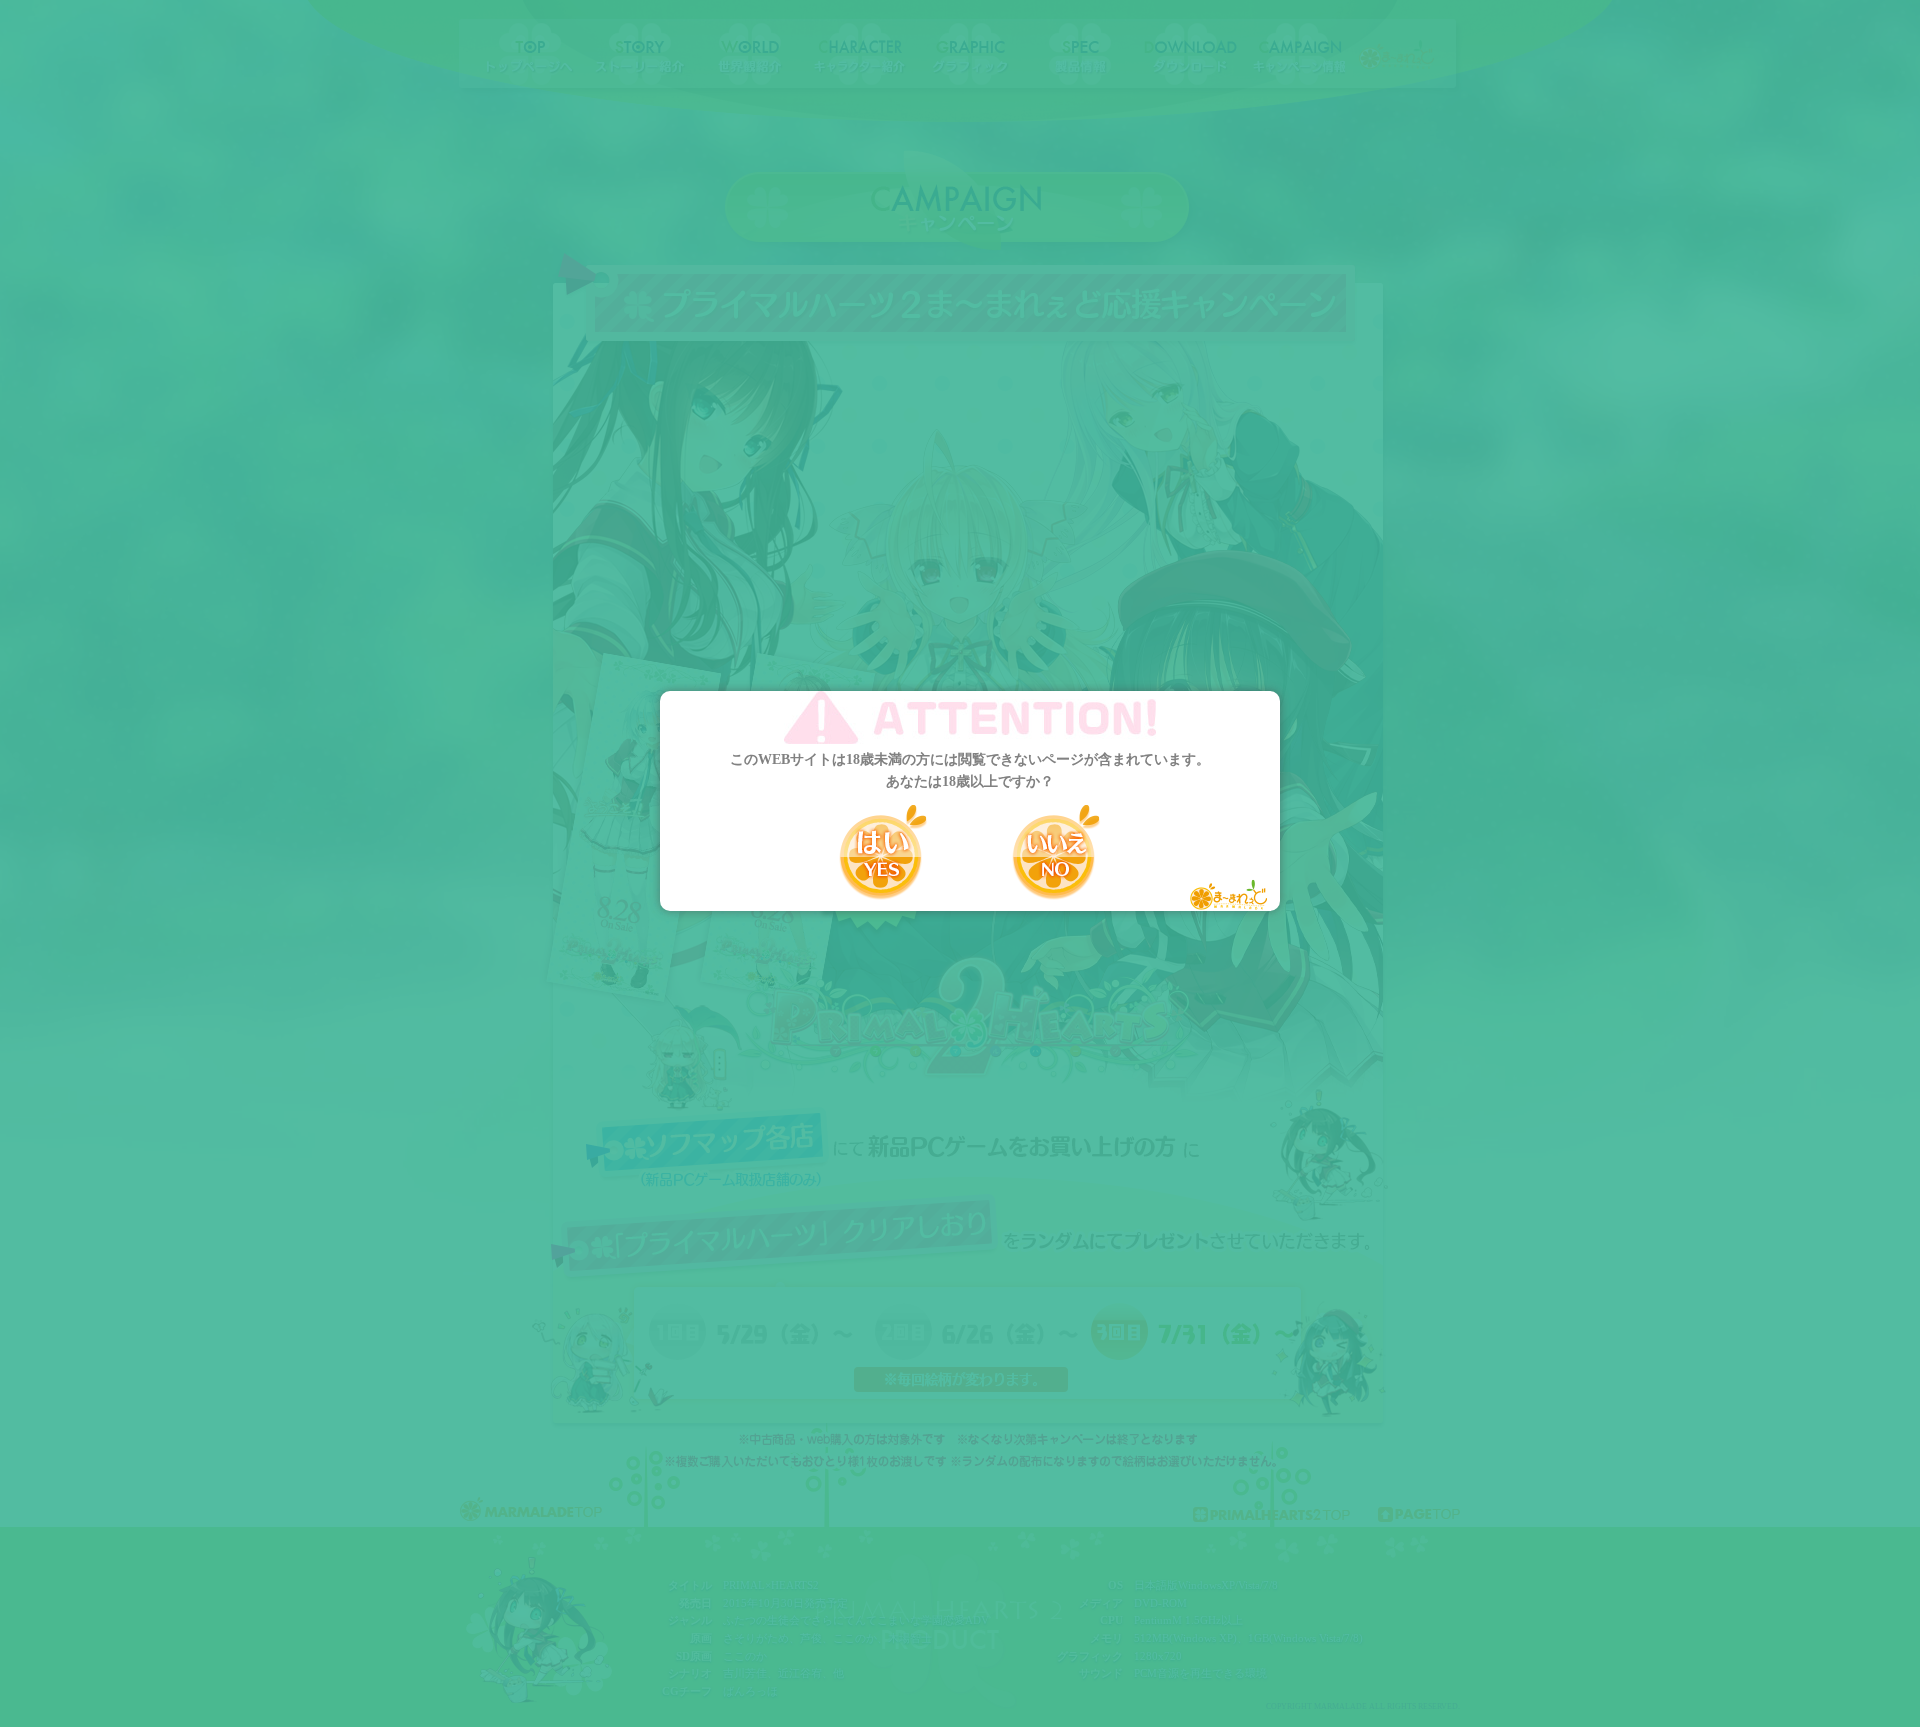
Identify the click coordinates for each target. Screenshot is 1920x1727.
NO (1056, 852)
